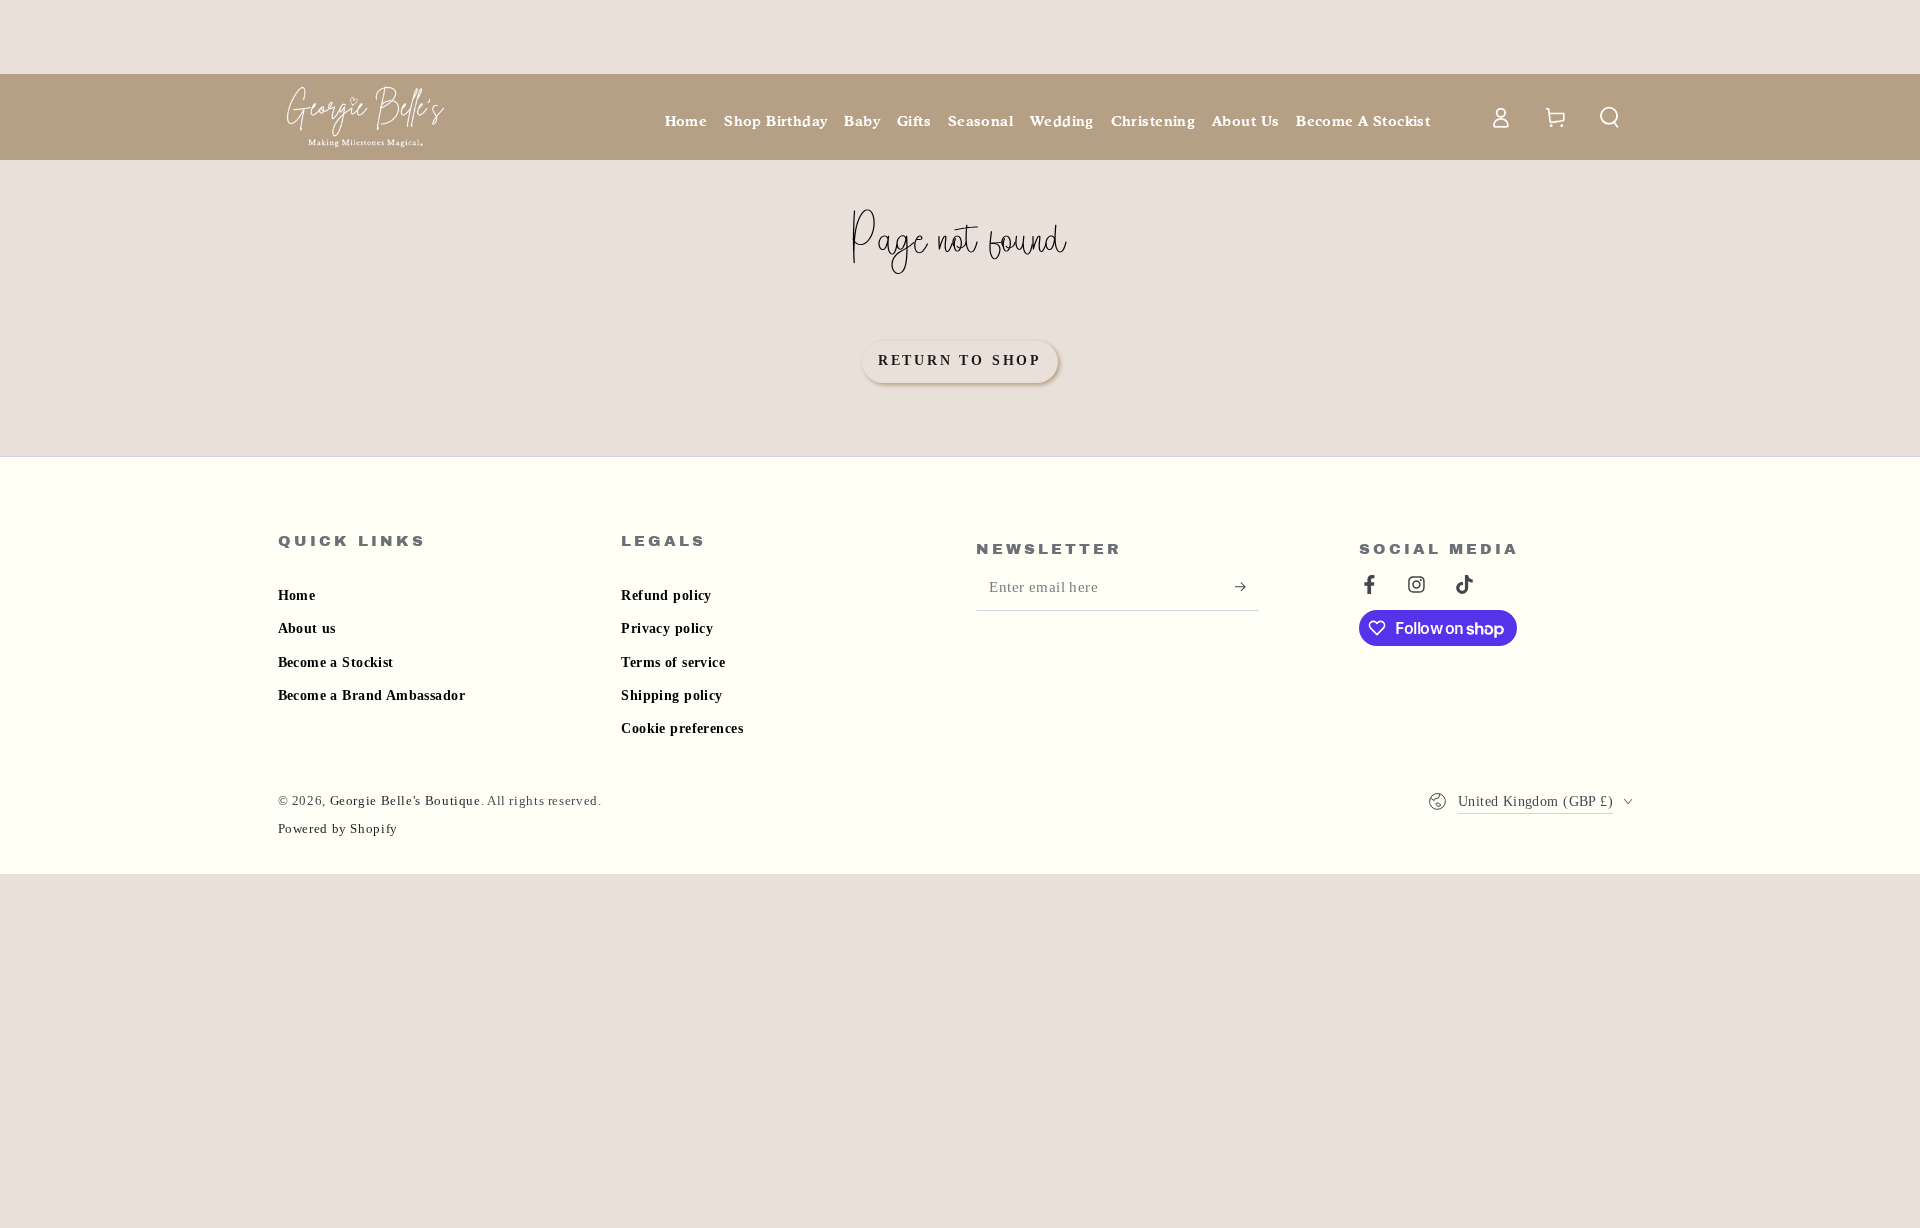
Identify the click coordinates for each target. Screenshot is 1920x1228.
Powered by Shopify (338, 829)
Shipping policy (671, 695)
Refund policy (666, 595)
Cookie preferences (682, 728)
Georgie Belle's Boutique (405, 801)
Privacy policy (667, 628)
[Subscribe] (1247, 587)
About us (307, 628)
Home (297, 595)
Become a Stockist (336, 662)
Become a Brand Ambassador (372, 695)
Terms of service (673, 662)
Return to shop (960, 360)
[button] (1610, 117)
